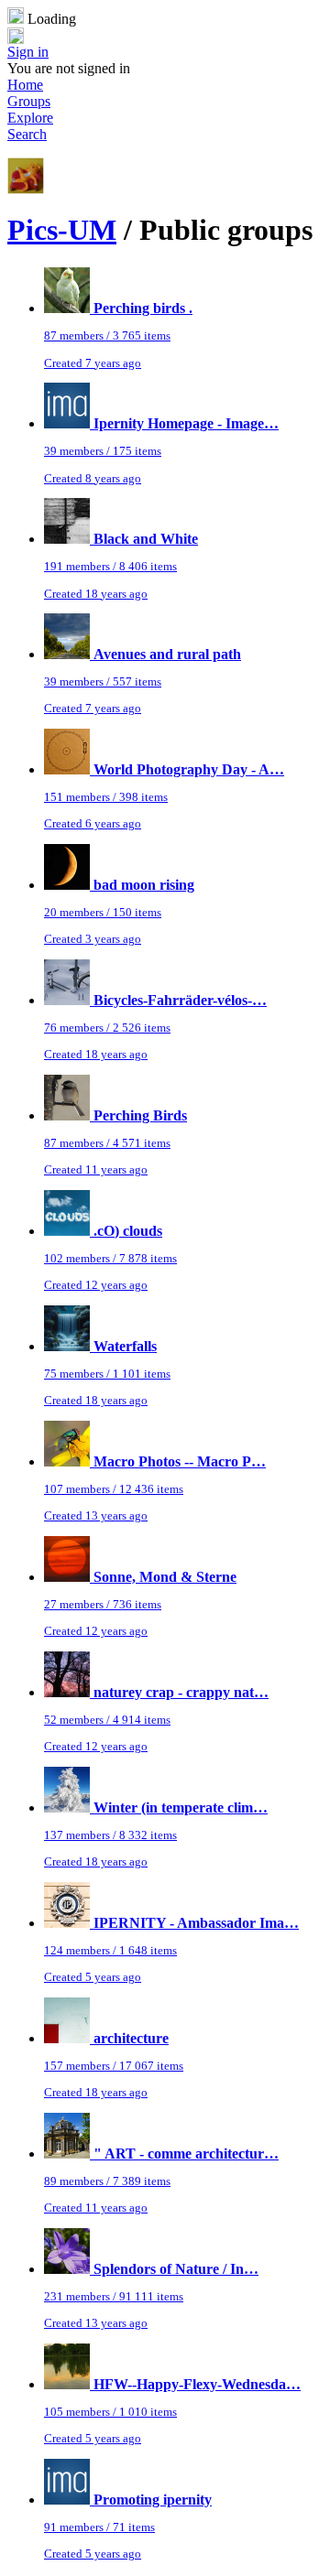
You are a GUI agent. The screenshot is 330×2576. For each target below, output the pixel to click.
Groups (29, 101)
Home (25, 85)
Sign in (28, 52)
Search (27, 134)
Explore (30, 118)
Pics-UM (62, 230)
